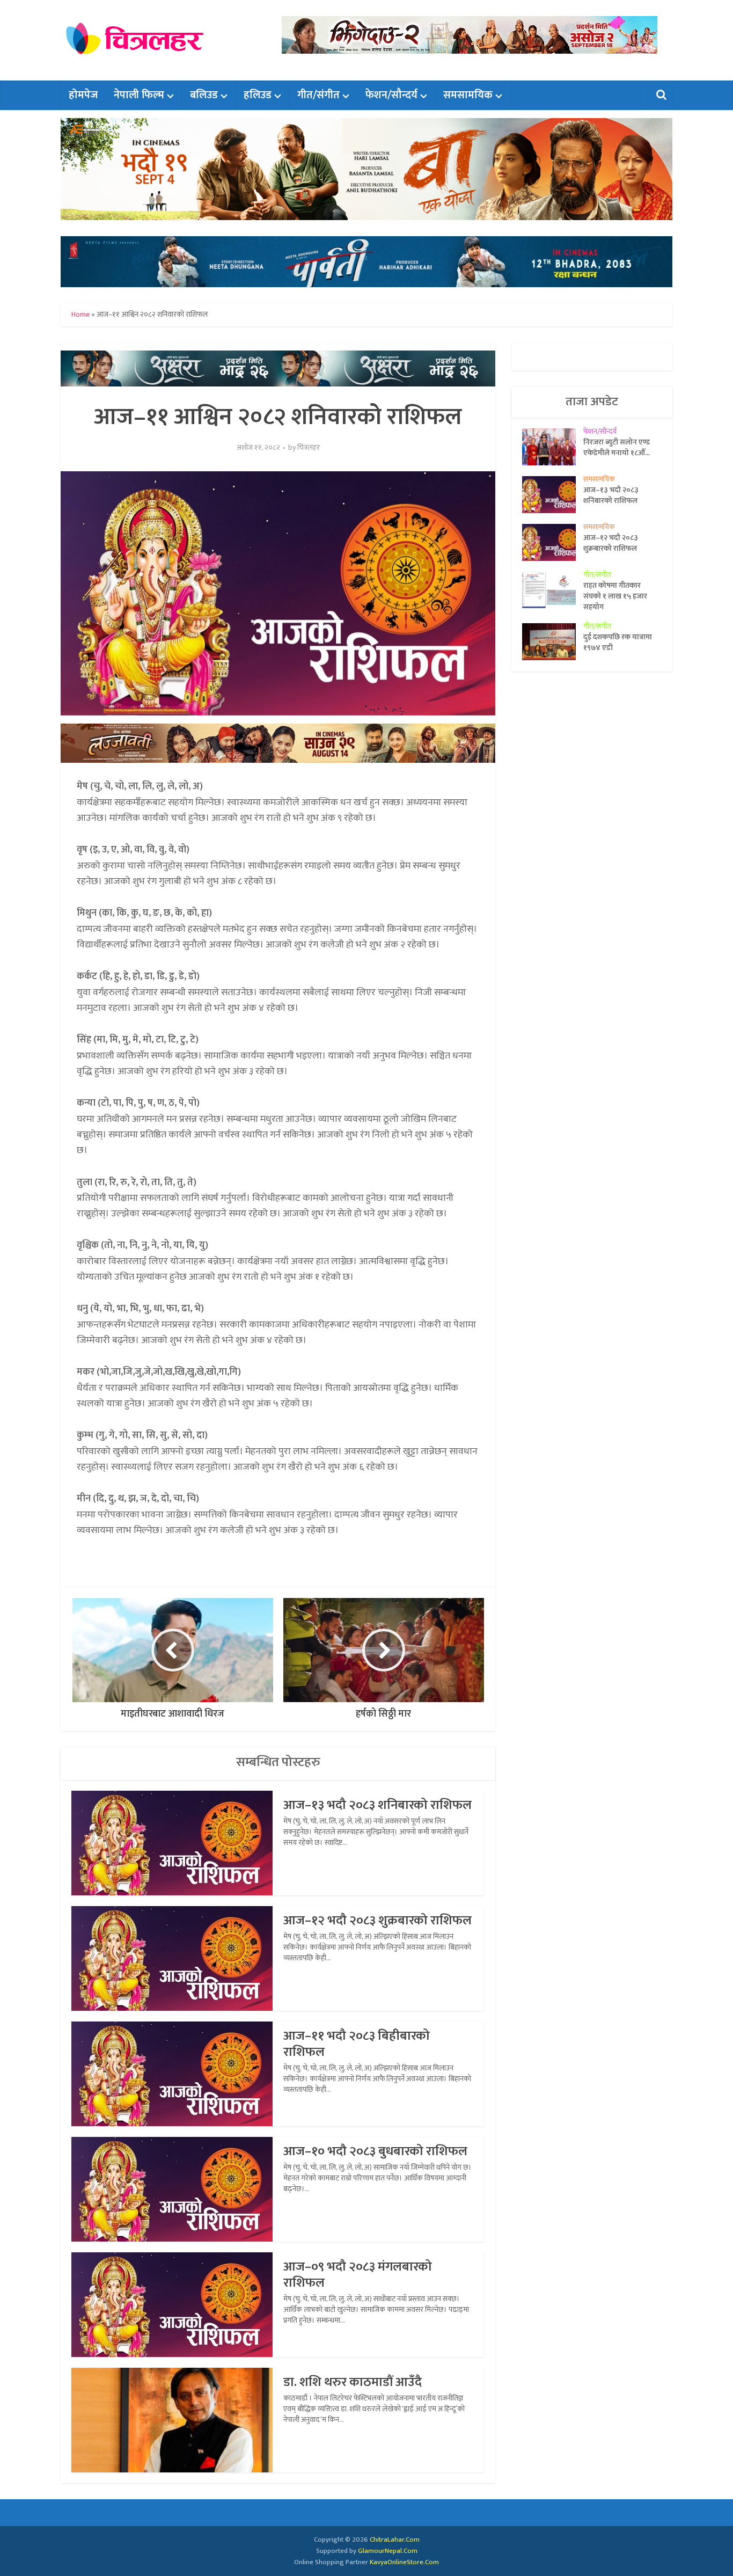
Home (80, 314)
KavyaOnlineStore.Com (404, 2562)
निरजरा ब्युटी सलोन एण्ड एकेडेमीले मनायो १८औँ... (617, 447)
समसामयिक (468, 95)
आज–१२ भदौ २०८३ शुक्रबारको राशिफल (378, 1921)
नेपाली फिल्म (139, 95)
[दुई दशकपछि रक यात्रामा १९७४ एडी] (553, 642)
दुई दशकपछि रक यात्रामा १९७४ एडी (618, 642)
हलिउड (258, 95)
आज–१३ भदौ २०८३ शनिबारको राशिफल (378, 1805)
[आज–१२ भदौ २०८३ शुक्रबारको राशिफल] (553, 542)
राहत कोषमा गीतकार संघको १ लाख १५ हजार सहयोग (615, 596)
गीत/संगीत (318, 95)
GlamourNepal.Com (388, 2551)
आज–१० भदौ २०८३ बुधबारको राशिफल (375, 2151)
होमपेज (83, 95)
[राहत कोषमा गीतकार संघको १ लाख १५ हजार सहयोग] (553, 590)
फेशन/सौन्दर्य (391, 95)
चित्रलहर (309, 448)
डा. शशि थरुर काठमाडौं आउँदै (353, 2382)
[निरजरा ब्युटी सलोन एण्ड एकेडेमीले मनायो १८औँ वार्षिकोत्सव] (553, 447)
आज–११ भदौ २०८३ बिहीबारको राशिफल (357, 2044)
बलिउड (204, 95)
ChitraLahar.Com (395, 2539)
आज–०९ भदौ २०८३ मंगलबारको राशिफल (358, 2275)
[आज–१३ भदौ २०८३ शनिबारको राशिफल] (553, 495)
